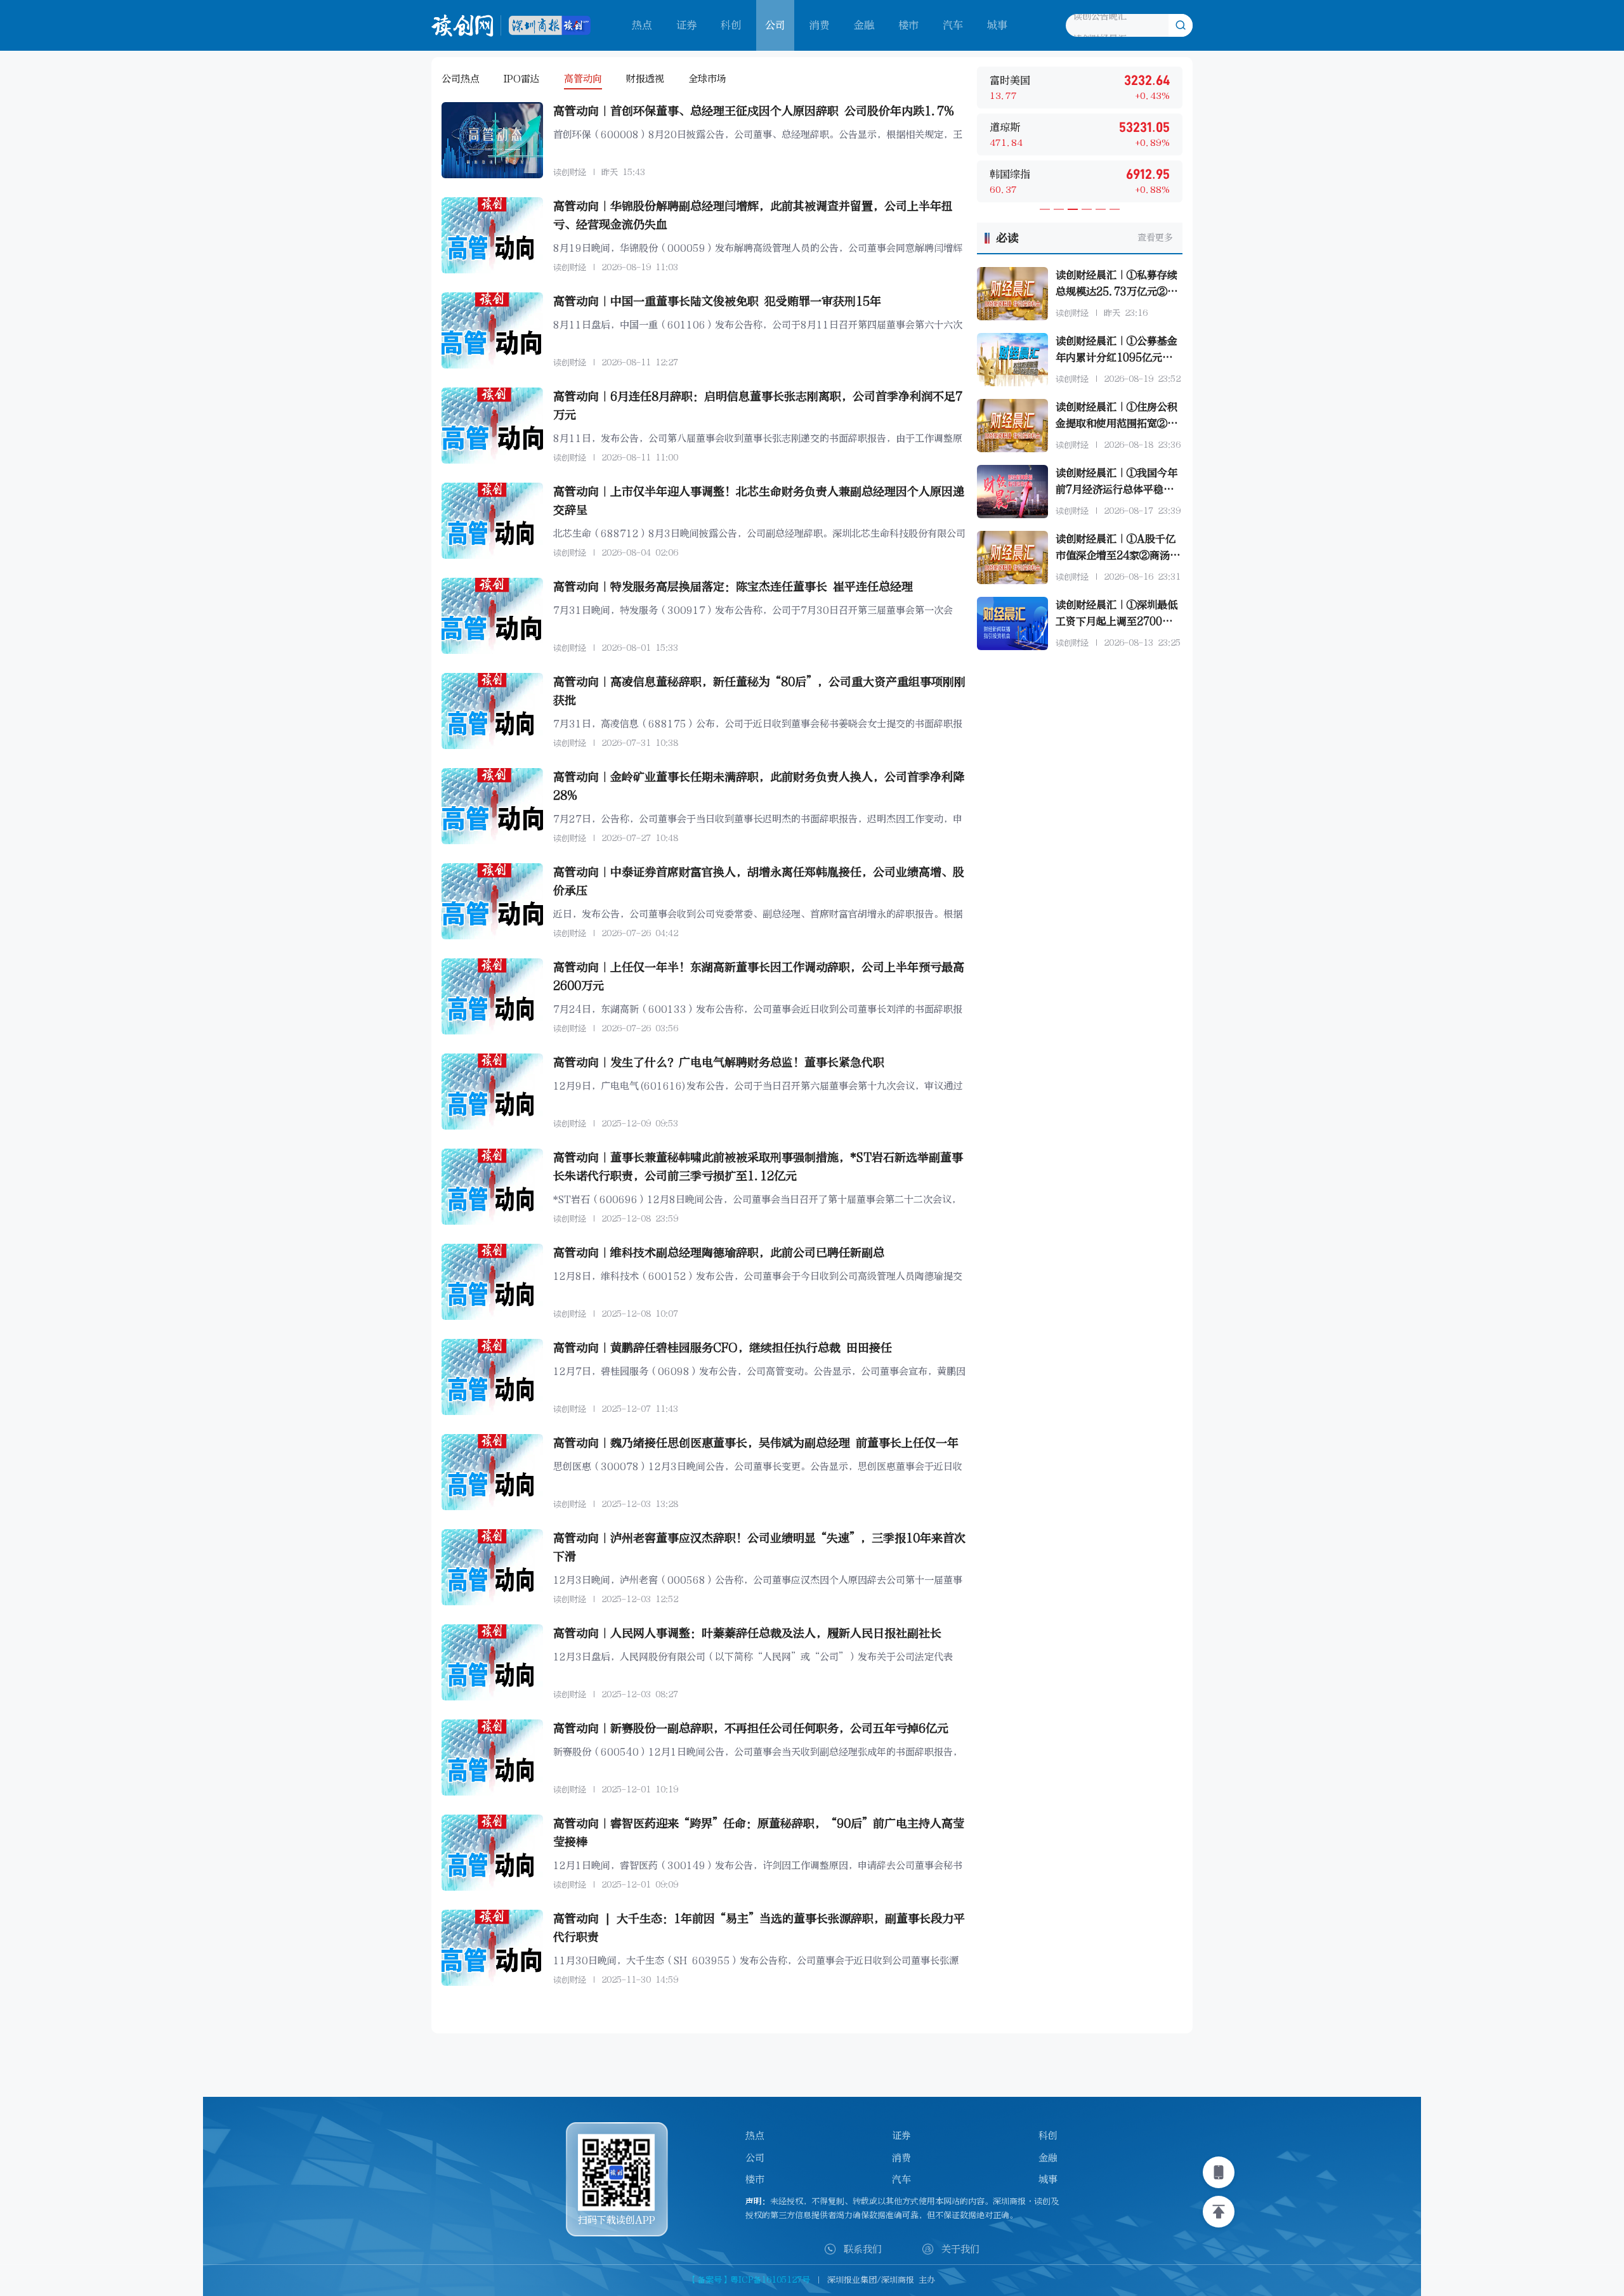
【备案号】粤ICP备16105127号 (750, 2280)
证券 (686, 25)
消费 (820, 25)
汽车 (953, 25)
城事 (997, 25)
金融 (864, 25)
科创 (731, 25)
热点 (642, 25)
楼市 (908, 25)
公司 (755, 2158)
